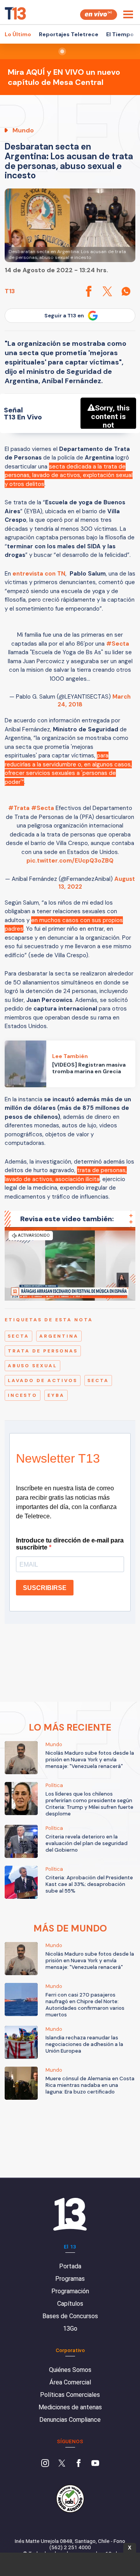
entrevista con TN (39, 574)
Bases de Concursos (70, 2316)
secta (18, 1336)
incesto (23, 1395)
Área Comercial (70, 2382)
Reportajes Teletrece (69, 34)
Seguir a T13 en (64, 316)
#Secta (118, 644)
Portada (70, 2266)
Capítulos (70, 2304)
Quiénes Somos (70, 2370)
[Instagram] (45, 2464)
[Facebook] (79, 2464)
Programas (70, 2279)
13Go (70, 2329)
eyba (56, 1395)
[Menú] (128, 14)
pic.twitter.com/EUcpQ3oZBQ (70, 861)
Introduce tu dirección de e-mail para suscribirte (70, 1544)
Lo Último (18, 34)
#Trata (19, 808)
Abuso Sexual (32, 1366)
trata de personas (43, 1351)
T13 (10, 291)
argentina (59, 1336)
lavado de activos (43, 1380)
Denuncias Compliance (70, 2420)
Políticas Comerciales (70, 2395)
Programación (70, 2291)
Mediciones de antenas (70, 2407)
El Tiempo (120, 34)
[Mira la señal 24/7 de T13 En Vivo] (99, 15)
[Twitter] (62, 2464)
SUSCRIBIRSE (45, 1588)
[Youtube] (95, 2464)
